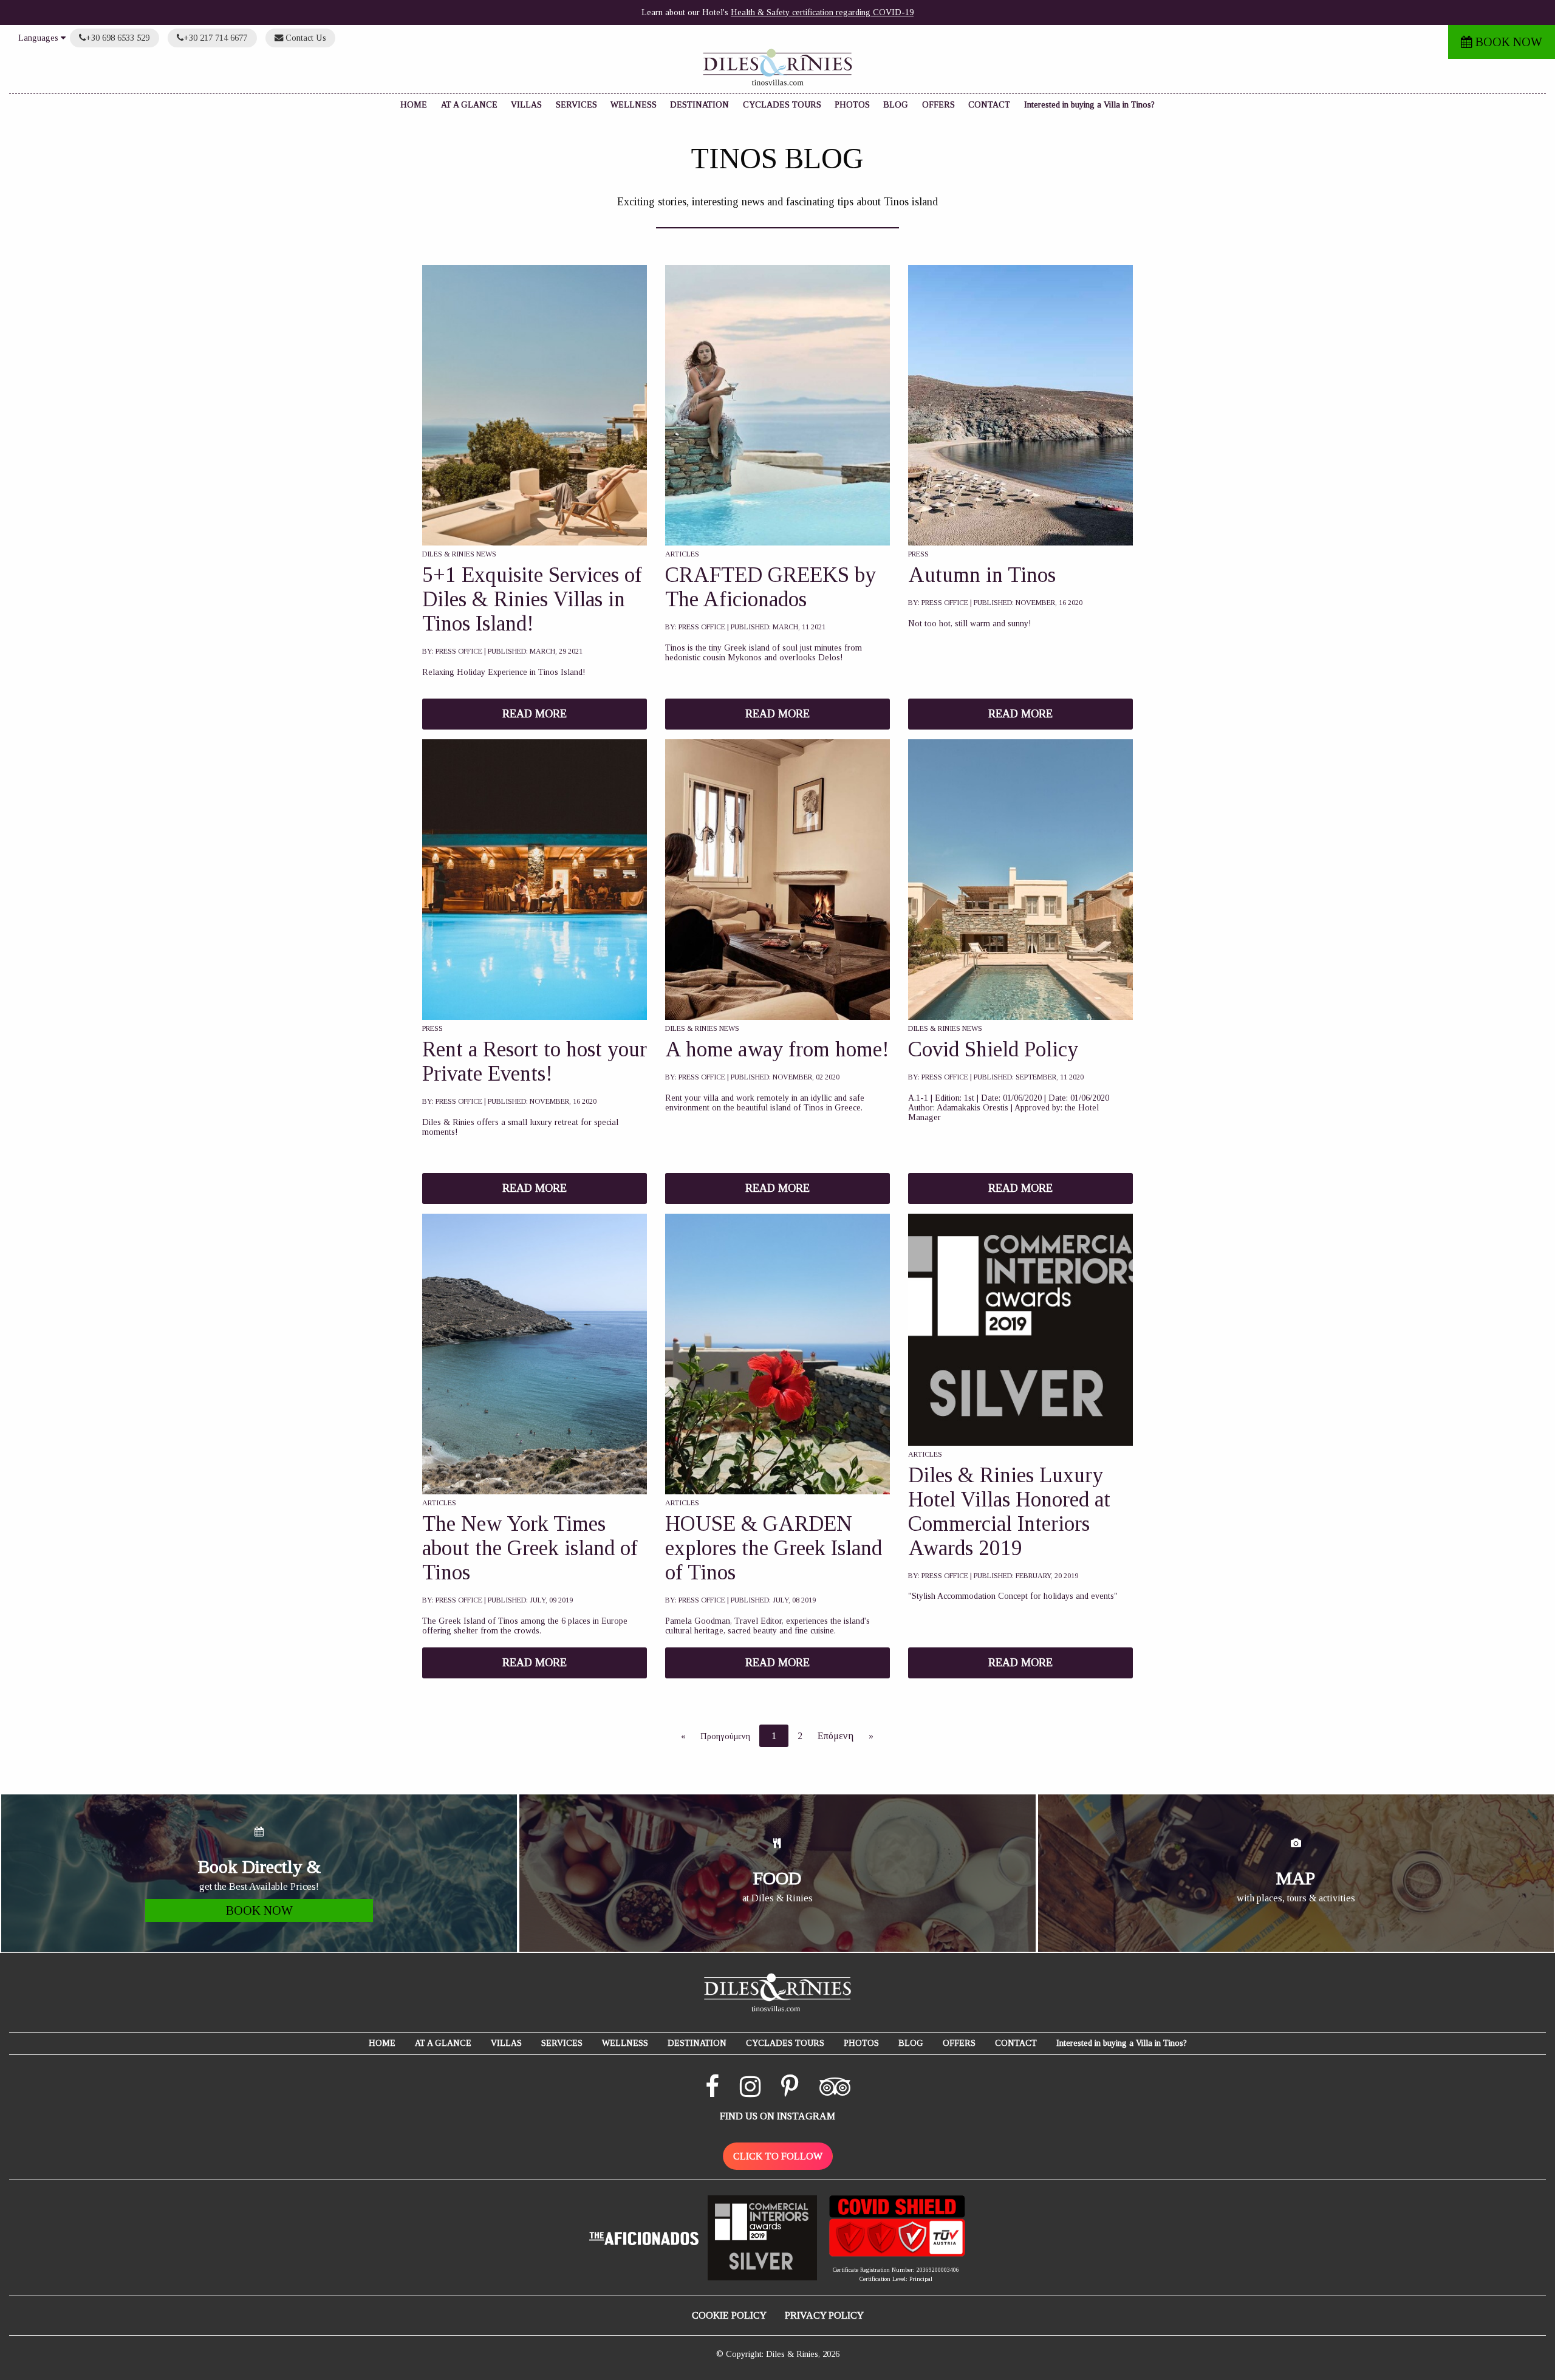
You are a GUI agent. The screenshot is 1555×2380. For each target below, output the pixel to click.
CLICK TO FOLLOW (778, 2156)
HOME (414, 105)
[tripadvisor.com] (835, 2092)
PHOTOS (852, 105)
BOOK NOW (1507, 42)
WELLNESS (634, 105)
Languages (39, 38)
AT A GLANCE (469, 105)
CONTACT (989, 105)
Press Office (459, 651)
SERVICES (576, 105)
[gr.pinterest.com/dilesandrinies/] (790, 2092)
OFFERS (938, 105)
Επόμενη (836, 1736)
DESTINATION (699, 105)
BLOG (896, 105)
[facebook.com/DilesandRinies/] (712, 2092)
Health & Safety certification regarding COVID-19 (822, 12)
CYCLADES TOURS (782, 105)
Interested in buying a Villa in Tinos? (1089, 105)
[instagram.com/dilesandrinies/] (750, 2092)
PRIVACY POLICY (824, 2315)
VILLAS (526, 105)
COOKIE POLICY (729, 2315)
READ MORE (535, 714)
